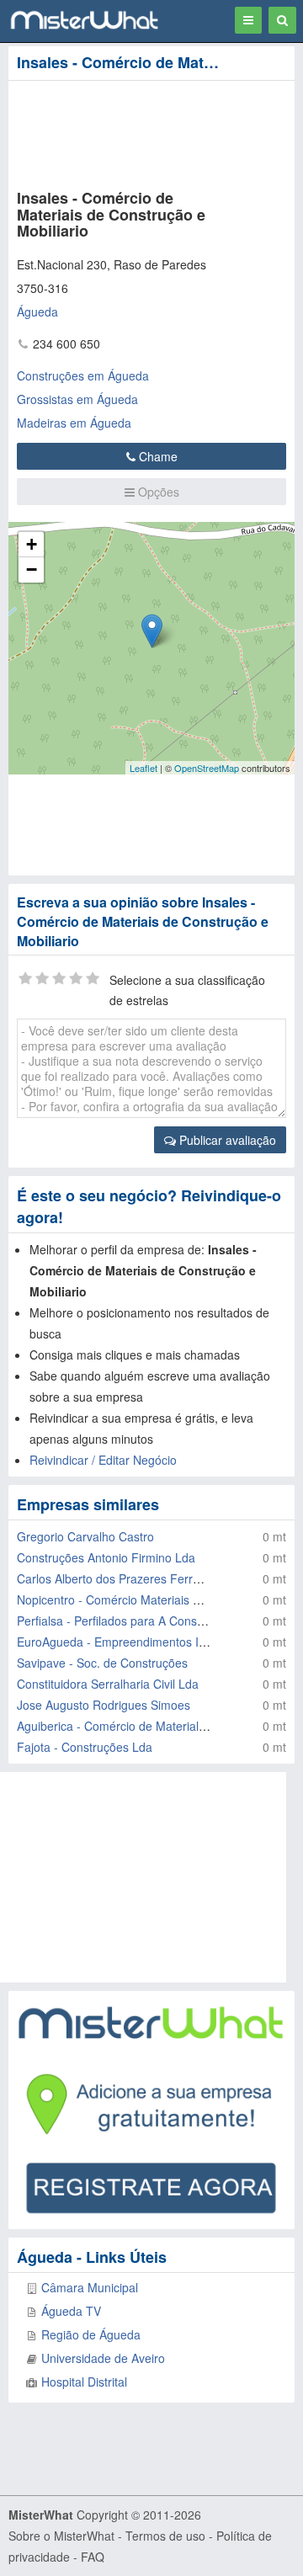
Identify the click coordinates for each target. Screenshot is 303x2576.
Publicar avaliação (226, 1140)
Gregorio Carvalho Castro (85, 1536)
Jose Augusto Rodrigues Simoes (104, 1705)
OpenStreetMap (207, 768)
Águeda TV (71, 2311)
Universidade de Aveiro (103, 2358)
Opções (157, 492)
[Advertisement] (135, 131)
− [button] (32, 569)
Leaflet (144, 768)
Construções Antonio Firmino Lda (106, 1557)
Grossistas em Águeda (77, 399)
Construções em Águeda (83, 375)
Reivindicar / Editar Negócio (103, 1460)
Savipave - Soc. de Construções (102, 1663)
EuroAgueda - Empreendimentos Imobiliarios (136, 1642)
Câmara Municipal (90, 2287)
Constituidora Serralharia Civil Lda (108, 1684)
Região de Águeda (91, 2334)
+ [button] (32, 544)
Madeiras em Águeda (74, 423)
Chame (157, 456)
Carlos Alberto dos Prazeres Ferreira (115, 1578)
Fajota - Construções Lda (85, 1747)
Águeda (37, 311)
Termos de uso (165, 2536)
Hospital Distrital (84, 2382)
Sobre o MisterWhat (61, 2536)
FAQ (93, 2557)
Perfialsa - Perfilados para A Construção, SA (135, 1621)
